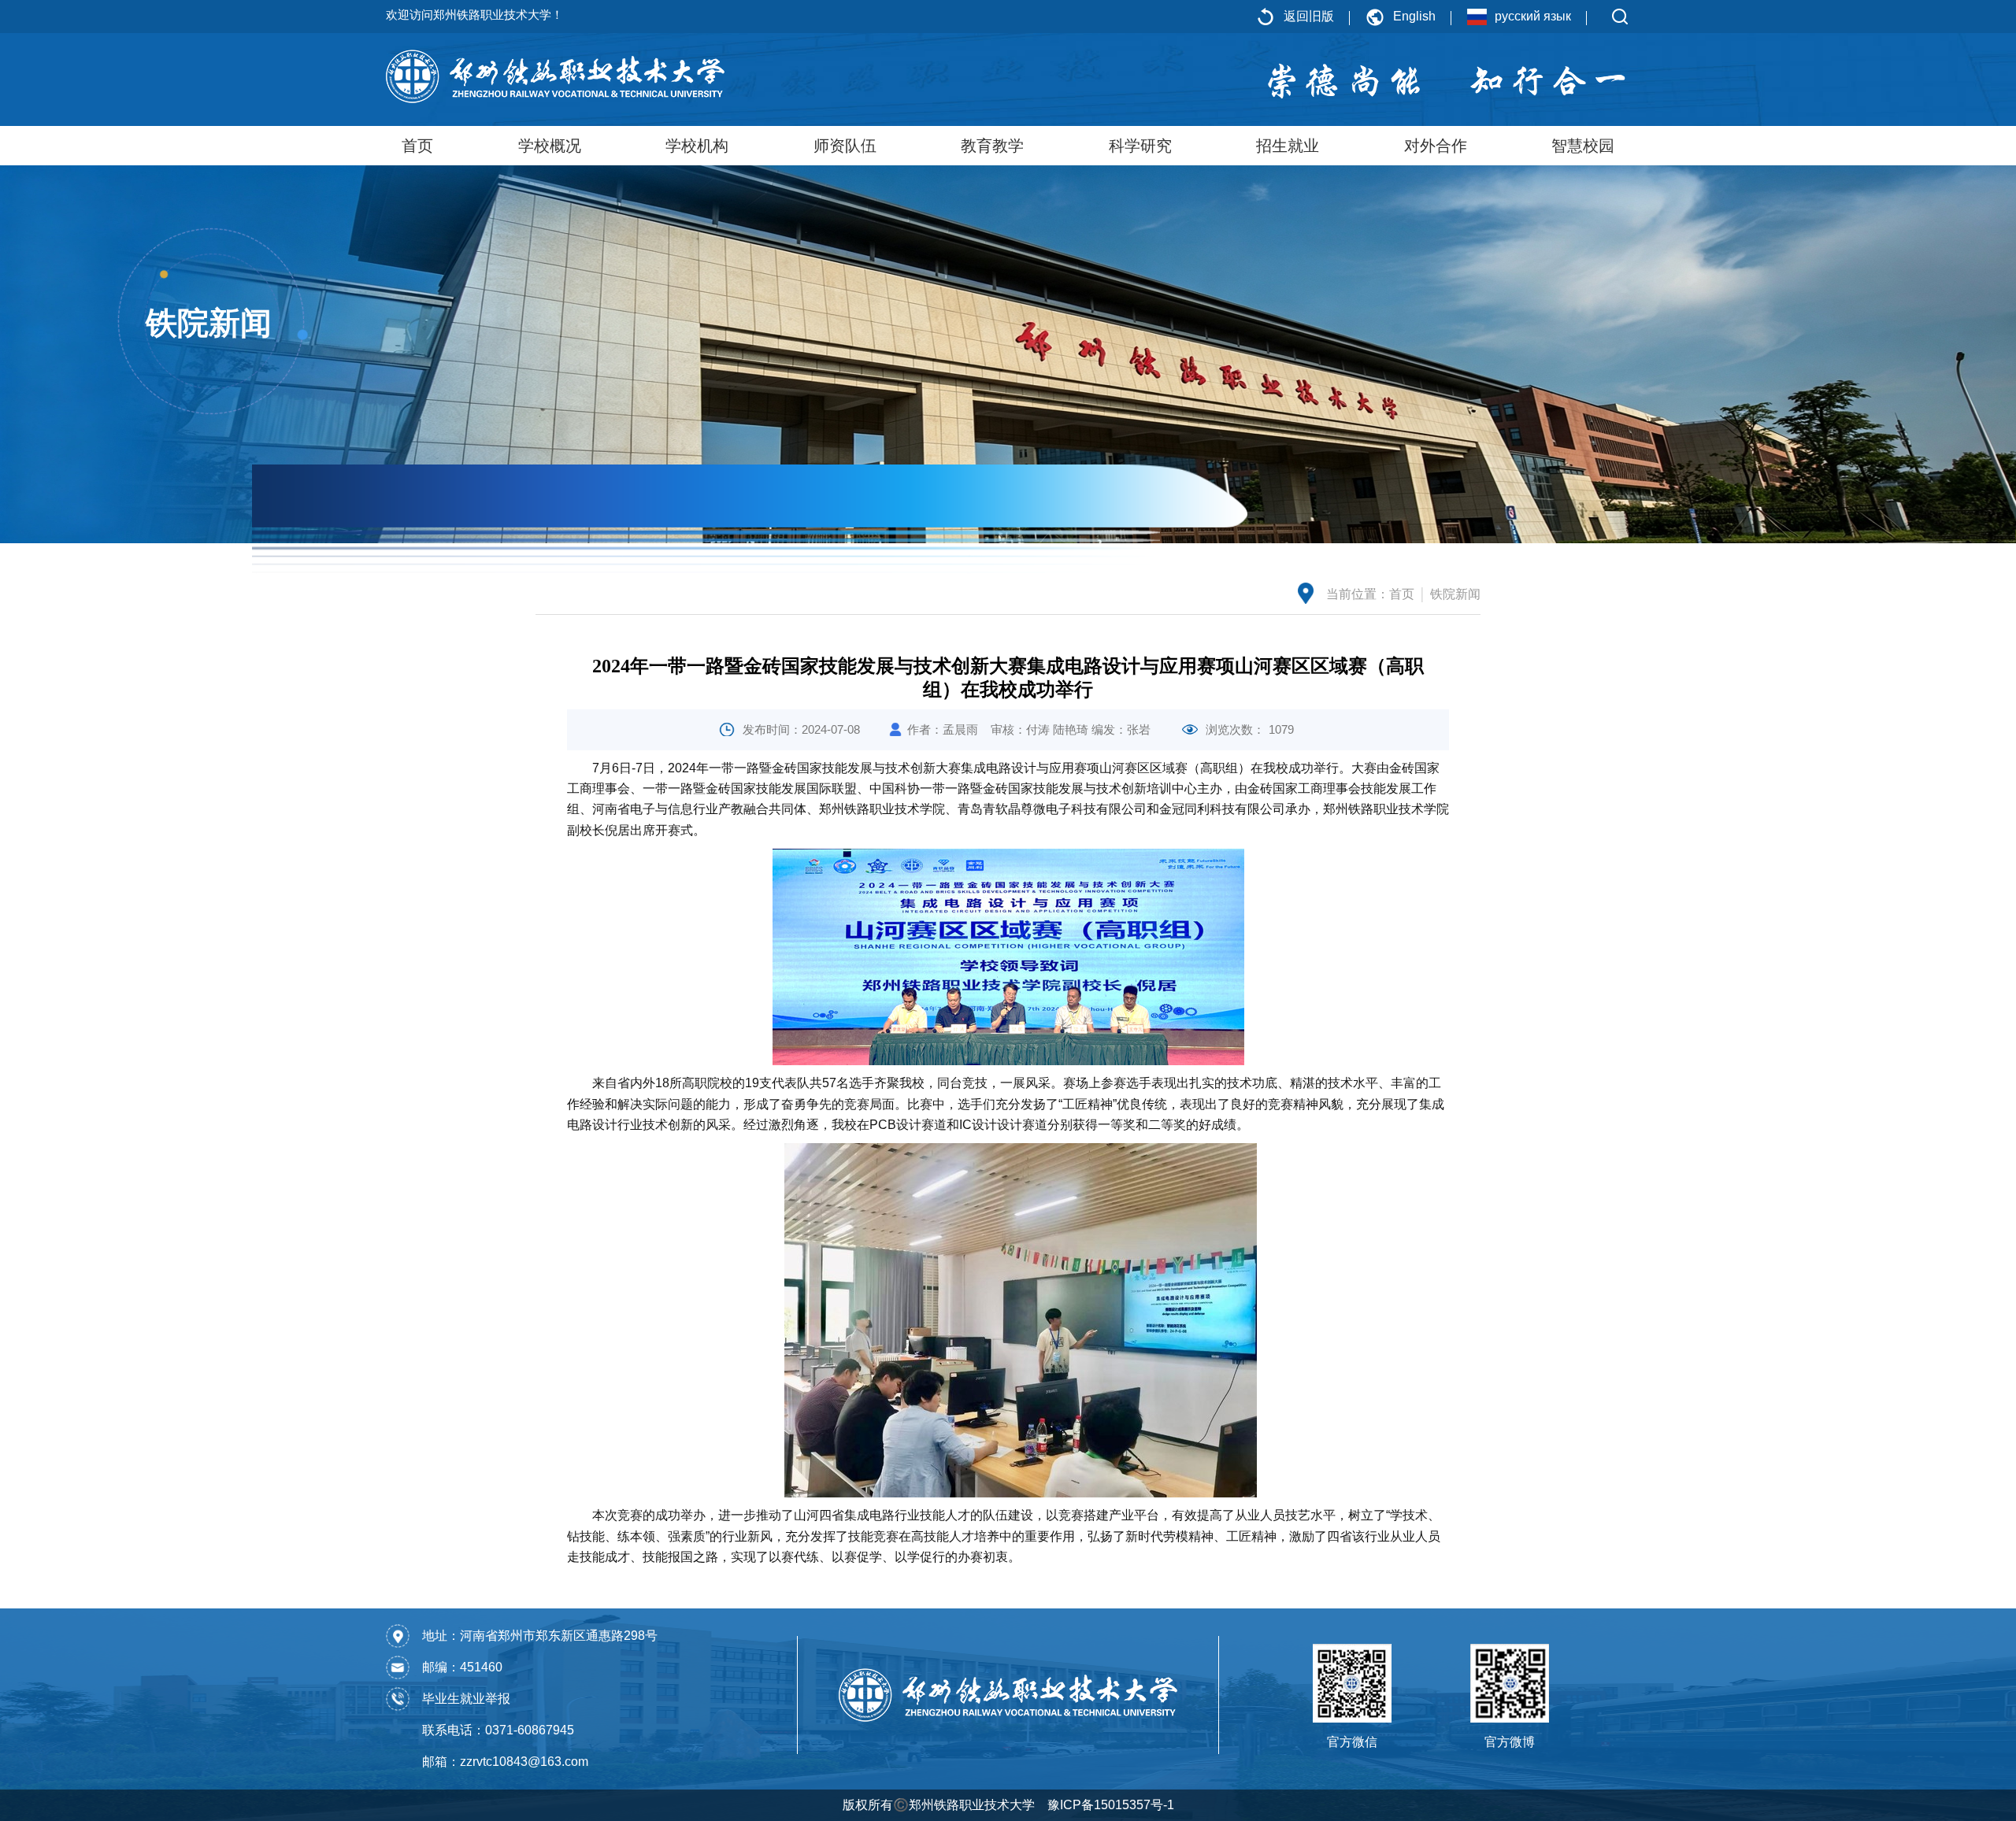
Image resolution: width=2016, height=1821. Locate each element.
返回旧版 (1309, 16)
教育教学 (992, 146)
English (1414, 16)
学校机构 (697, 146)
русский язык (1533, 16)
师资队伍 (845, 146)
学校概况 (550, 146)
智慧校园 (1583, 146)
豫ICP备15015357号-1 (1111, 1805)
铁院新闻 (1455, 594)
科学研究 (1140, 146)
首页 (417, 146)
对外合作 (1436, 146)
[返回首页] (555, 76)
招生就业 (1288, 146)
